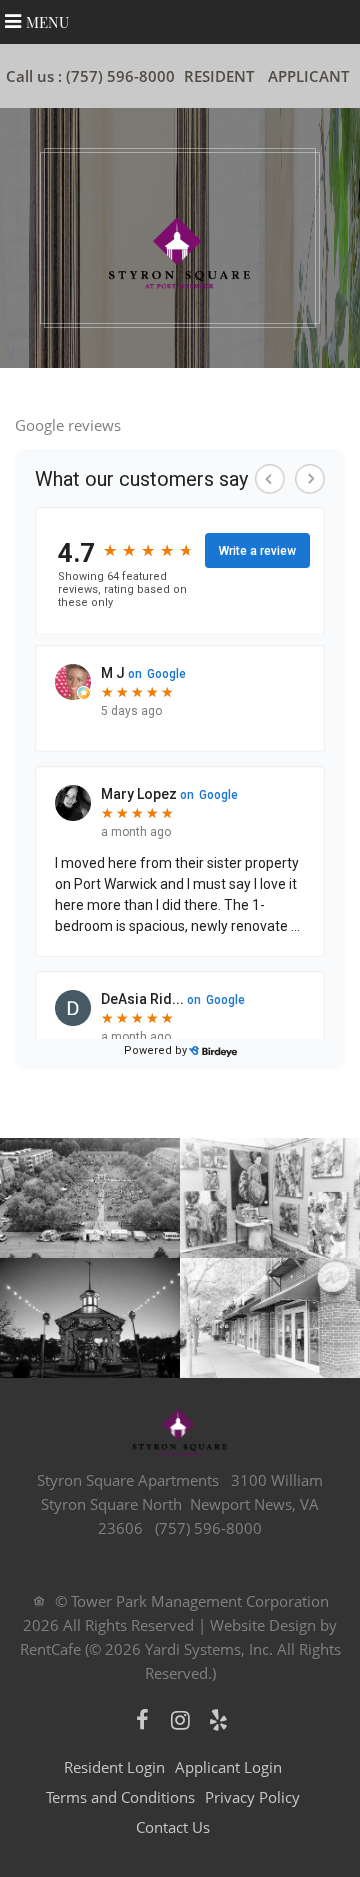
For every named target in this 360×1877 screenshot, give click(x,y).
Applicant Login (228, 1767)
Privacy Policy (252, 1797)
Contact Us (173, 1827)
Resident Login (114, 1767)
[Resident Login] (219, 76)
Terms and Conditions (120, 1797)
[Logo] (180, 251)
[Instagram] (180, 1720)
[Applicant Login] (308, 76)
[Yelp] (218, 1720)
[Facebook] (142, 1720)
